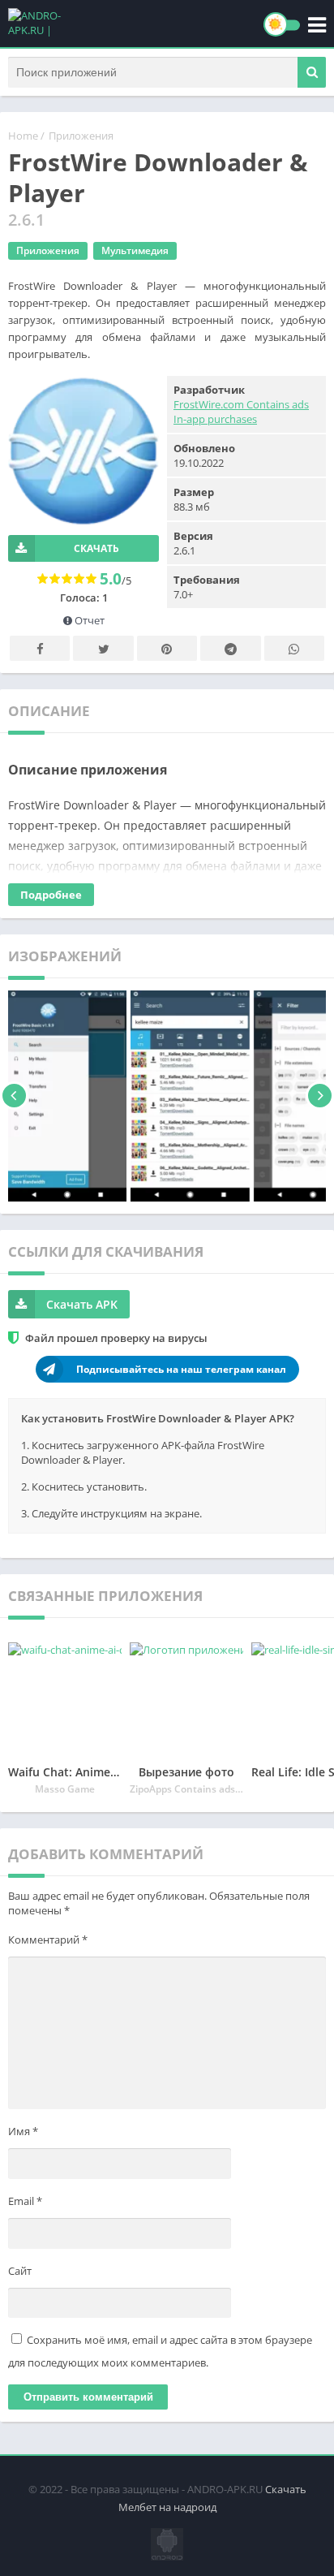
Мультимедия (135, 250)
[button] (312, 72)
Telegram (230, 648)
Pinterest (167, 648)
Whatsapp (294, 648)
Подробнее (51, 895)
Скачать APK (82, 1304)
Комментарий (48, 1940)
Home (23, 136)
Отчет (88, 620)
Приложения (81, 136)
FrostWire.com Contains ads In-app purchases (241, 412)
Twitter (103, 648)
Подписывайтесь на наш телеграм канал (181, 1369)
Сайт (20, 2271)
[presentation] (14, 1096)
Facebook (40, 648)
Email (25, 2201)
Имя (23, 2131)
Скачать (96, 548)
